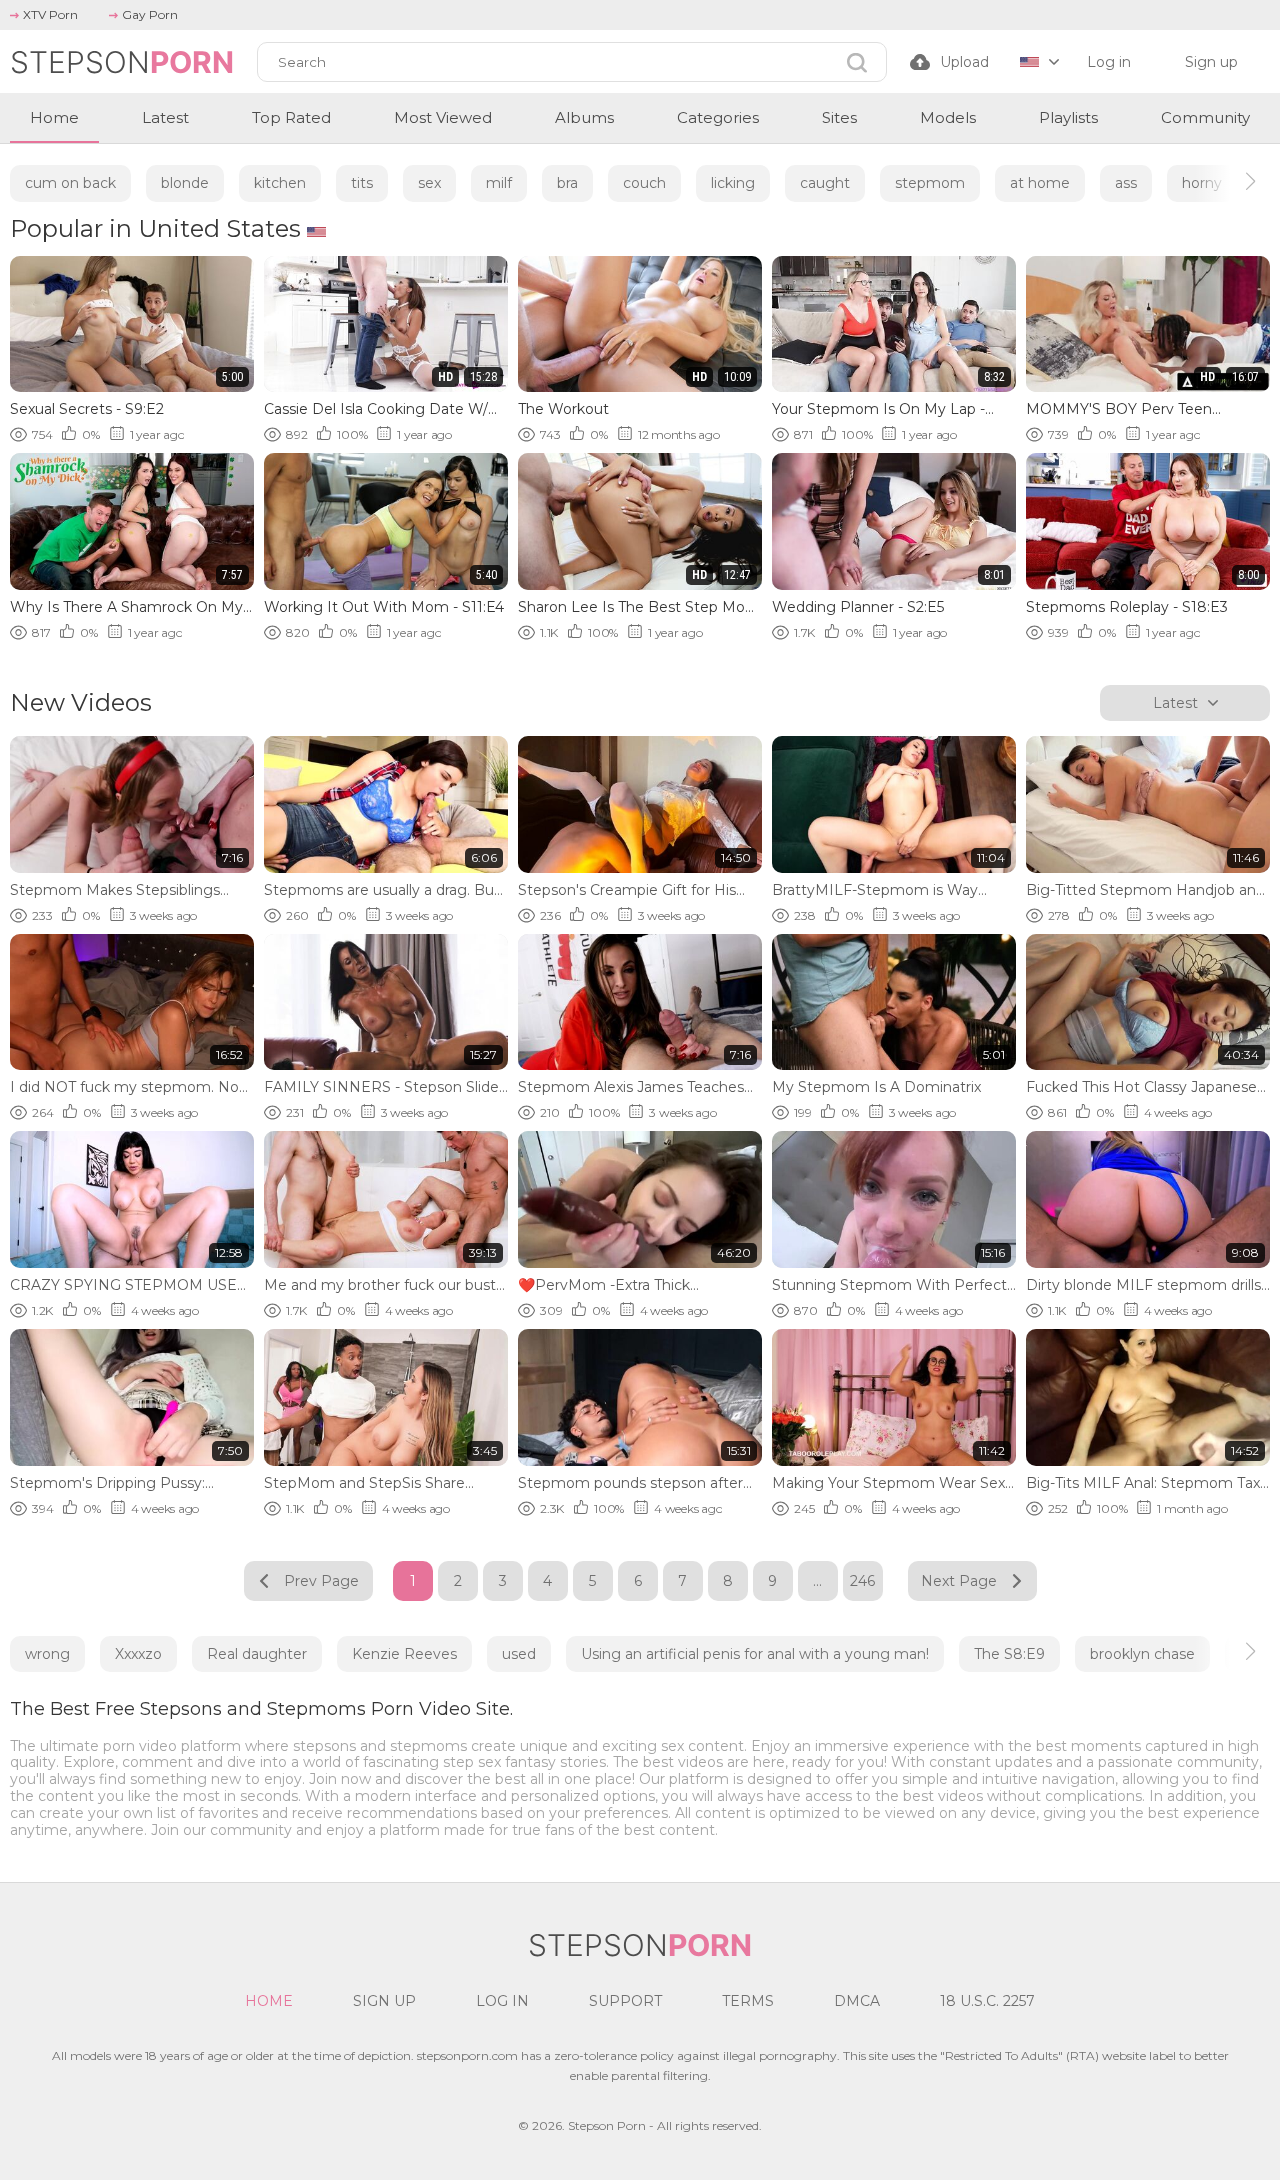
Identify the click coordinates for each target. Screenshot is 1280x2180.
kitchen (280, 183)
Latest (165, 117)
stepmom (930, 183)
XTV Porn (50, 14)
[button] (1232, 181)
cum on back (70, 183)
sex (429, 183)
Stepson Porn (607, 2125)
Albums (584, 117)
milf (499, 183)
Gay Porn (150, 14)
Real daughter (257, 1654)
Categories (718, 117)
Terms (748, 2001)
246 (862, 1581)
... (817, 1581)
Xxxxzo (138, 1654)
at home (1040, 183)
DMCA (857, 2001)
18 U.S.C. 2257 (987, 2001)
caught (825, 183)
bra (567, 183)
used (519, 1654)
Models (948, 117)
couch (644, 183)
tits (362, 183)
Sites (839, 117)
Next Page (959, 1581)
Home (54, 117)
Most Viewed (443, 117)
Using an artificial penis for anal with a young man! (755, 1654)
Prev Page (321, 1581)
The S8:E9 (1009, 1654)
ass (1126, 183)
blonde (185, 183)
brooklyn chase (1142, 1654)
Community (1205, 117)
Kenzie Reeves (404, 1654)
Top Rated (291, 117)
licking (733, 183)
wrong (47, 1654)
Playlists (1068, 117)
